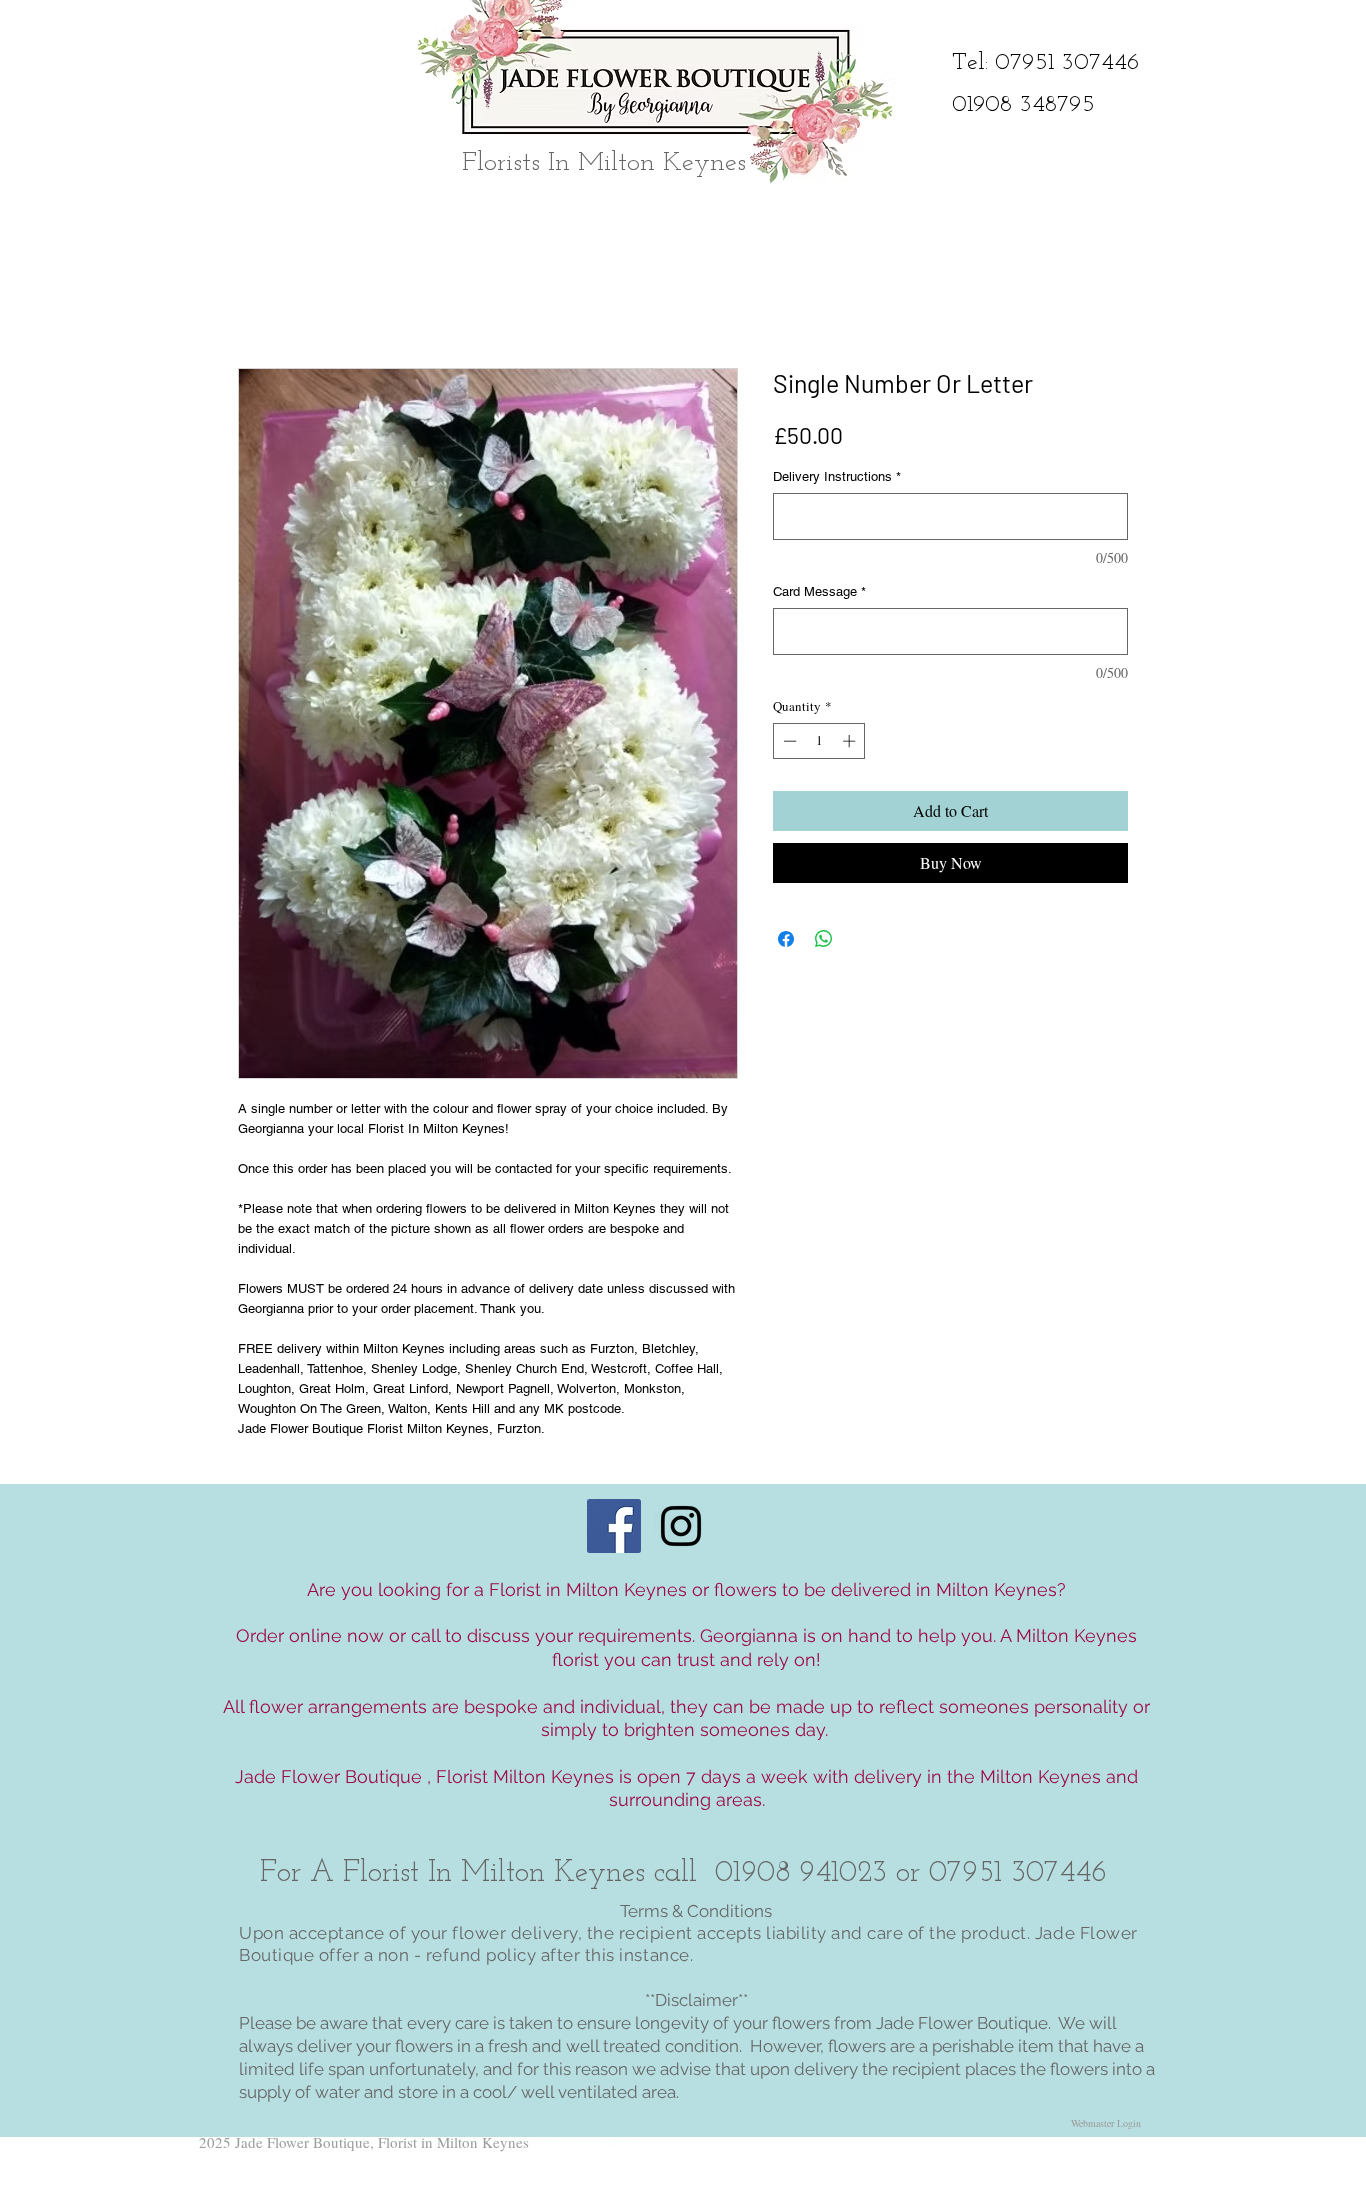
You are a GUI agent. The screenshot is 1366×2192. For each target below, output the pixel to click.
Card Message (819, 591)
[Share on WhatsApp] (824, 939)
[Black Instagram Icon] (681, 1526)
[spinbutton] (819, 741)
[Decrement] (788, 741)
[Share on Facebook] (786, 939)
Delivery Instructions (837, 476)
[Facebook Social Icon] (614, 1526)
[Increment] (851, 741)
